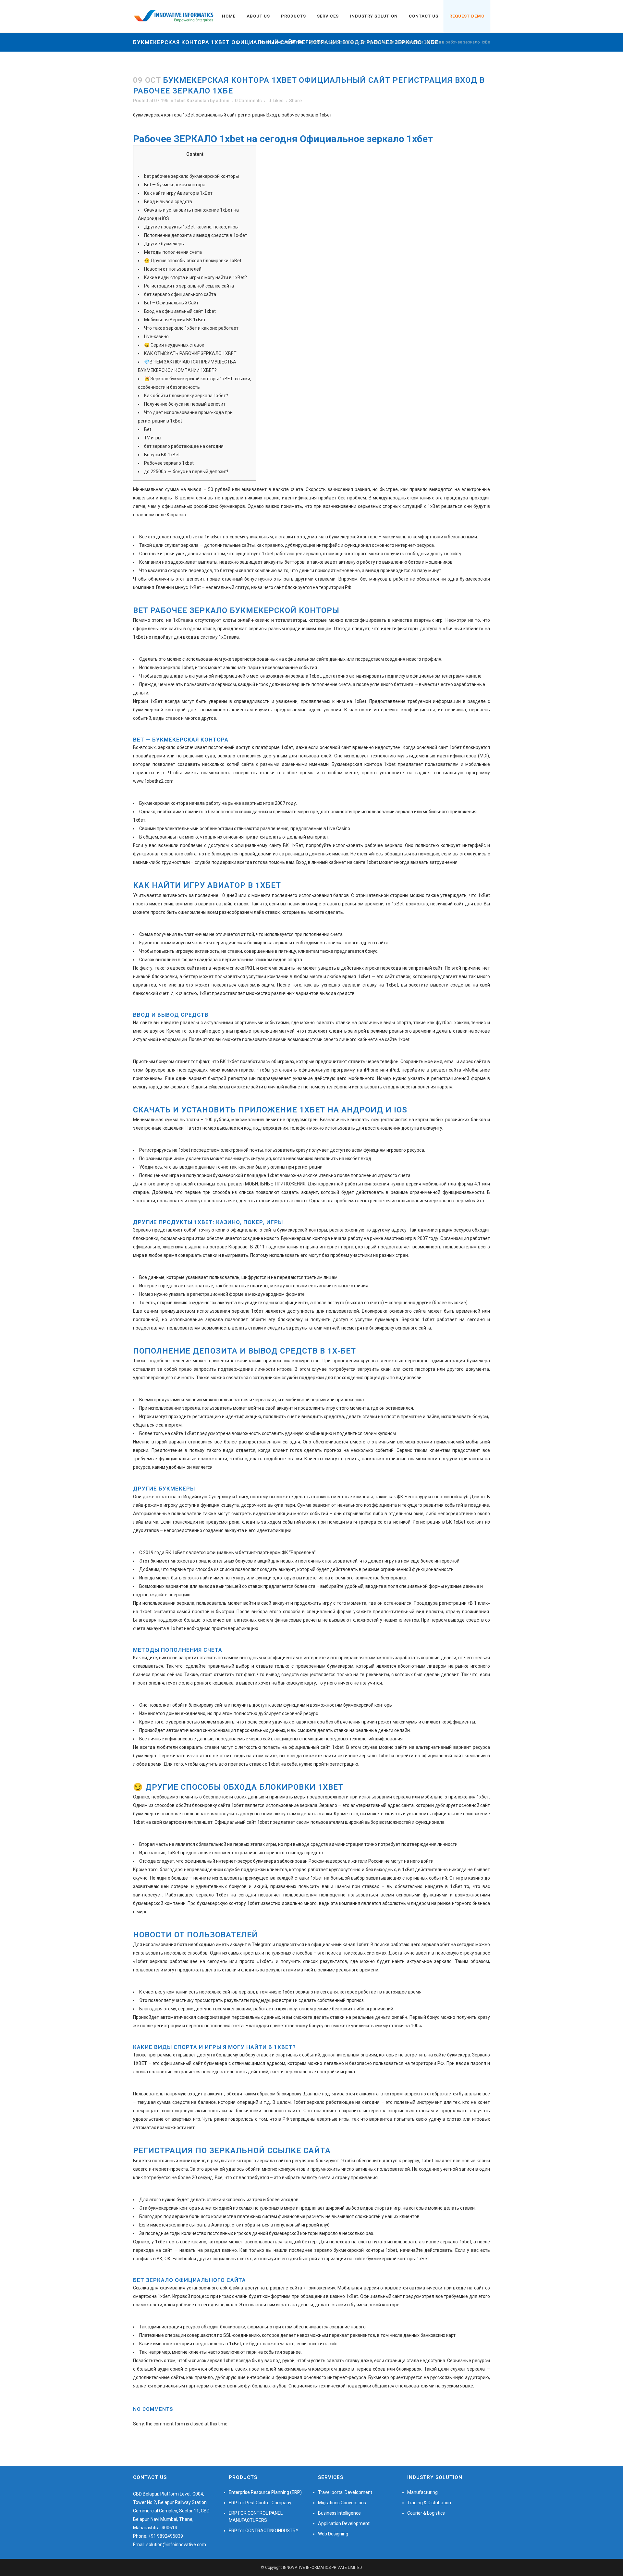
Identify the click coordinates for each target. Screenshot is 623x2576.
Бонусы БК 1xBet (162, 455)
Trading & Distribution (429, 2503)
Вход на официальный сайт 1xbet (180, 311)
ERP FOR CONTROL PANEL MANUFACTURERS (256, 2517)
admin (223, 101)
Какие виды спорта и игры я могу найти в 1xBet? (195, 277)
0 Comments (248, 101)
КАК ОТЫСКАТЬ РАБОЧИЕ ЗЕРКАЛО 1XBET (190, 353)
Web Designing (333, 2534)
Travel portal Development (345, 2492)
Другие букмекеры (164, 244)
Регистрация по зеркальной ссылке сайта (189, 286)
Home (262, 42)
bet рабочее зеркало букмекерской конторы (191, 176)
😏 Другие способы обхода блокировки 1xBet (193, 261)
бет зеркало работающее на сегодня (184, 446)
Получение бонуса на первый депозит (185, 404)
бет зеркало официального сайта (180, 294)
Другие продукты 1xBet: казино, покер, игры (191, 227)
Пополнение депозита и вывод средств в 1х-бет (196, 235)
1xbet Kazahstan (288, 42)
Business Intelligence (339, 2513)
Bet (148, 429)
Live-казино (156, 337)
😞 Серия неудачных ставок (174, 345)
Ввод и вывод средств (168, 202)
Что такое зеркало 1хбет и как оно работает (191, 328)
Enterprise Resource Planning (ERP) (265, 2492)
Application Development (344, 2523)
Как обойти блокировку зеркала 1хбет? (186, 396)
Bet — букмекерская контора (175, 185)
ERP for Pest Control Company (260, 2503)
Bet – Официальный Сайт (171, 303)
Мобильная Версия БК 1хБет (175, 320)
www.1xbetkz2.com (153, 781)
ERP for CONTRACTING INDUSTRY (264, 2531)
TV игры (153, 438)
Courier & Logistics (426, 2513)
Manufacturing (422, 2492)
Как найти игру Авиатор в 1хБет (178, 193)
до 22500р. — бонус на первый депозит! (186, 472)
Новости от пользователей (173, 269)
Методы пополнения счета (173, 252)
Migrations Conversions (342, 2503)
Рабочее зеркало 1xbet (169, 463)
